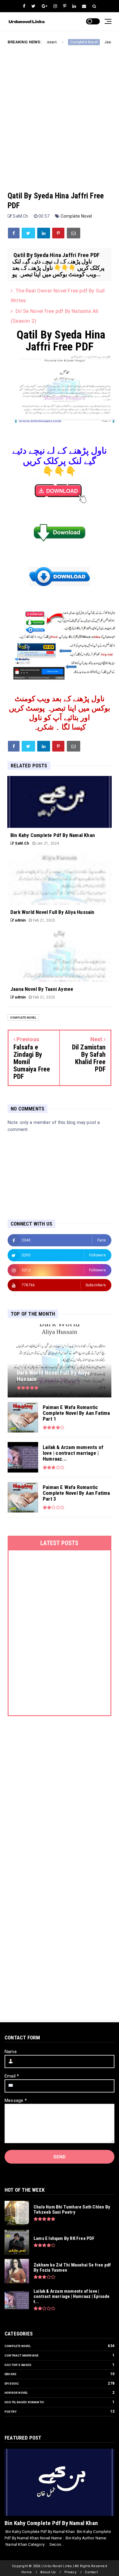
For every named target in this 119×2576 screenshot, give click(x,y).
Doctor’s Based (18, 2365)
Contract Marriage (22, 2355)
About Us (48, 2572)
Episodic (12, 2384)
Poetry (11, 2412)
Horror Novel (16, 2393)
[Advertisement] (60, 113)
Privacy (70, 2572)
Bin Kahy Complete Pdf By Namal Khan (51, 2523)
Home (27, 2572)
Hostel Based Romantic (24, 2402)
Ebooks (11, 2374)
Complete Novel (66, 42)
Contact (91, 2572)
